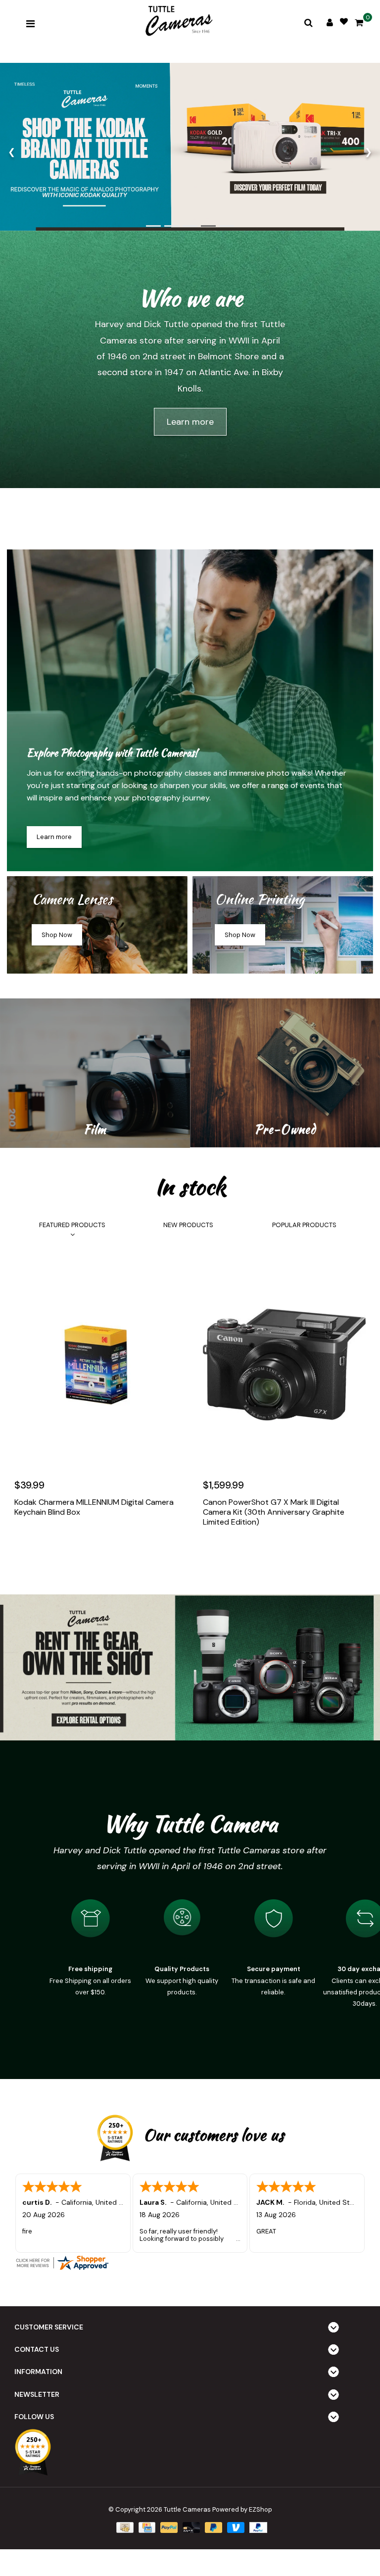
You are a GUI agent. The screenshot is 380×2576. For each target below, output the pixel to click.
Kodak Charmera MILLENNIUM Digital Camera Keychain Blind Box (94, 1507)
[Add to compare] (67, 1542)
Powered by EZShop (242, 2509)
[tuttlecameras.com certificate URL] (190, 2263)
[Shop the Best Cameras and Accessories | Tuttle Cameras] (178, 22)
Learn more (190, 422)
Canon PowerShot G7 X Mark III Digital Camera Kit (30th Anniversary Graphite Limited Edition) (274, 1512)
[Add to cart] (24, 1542)
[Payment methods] (124, 2527)
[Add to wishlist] (46, 1542)
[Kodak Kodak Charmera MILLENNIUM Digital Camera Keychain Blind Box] (96, 1365)
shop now (57, 935)
